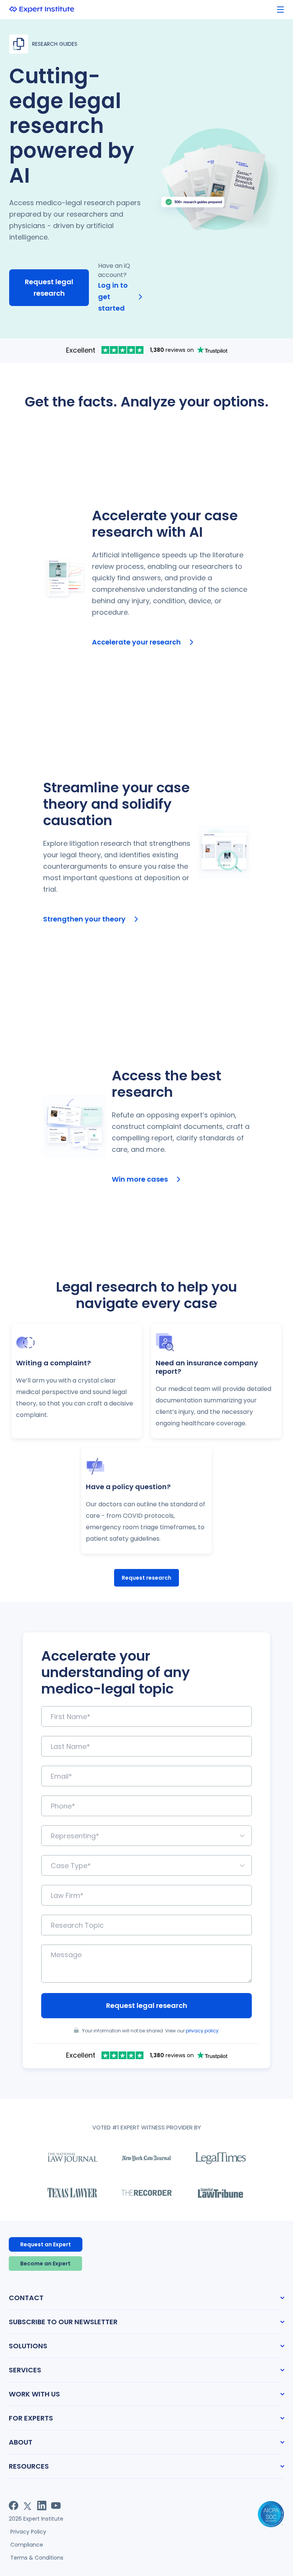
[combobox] (52, 1836)
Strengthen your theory (84, 919)
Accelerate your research (136, 642)
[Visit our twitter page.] (28, 2506)
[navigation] (280, 10)
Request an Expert (46, 2244)
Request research (146, 1578)
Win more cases (140, 1179)
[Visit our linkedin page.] (42, 2506)
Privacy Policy (28, 2532)
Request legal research (49, 287)
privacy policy (202, 2031)
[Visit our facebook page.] (14, 2506)
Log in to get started (113, 297)
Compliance (27, 2545)
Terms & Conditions (37, 2558)
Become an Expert (45, 2264)
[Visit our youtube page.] (56, 2506)
